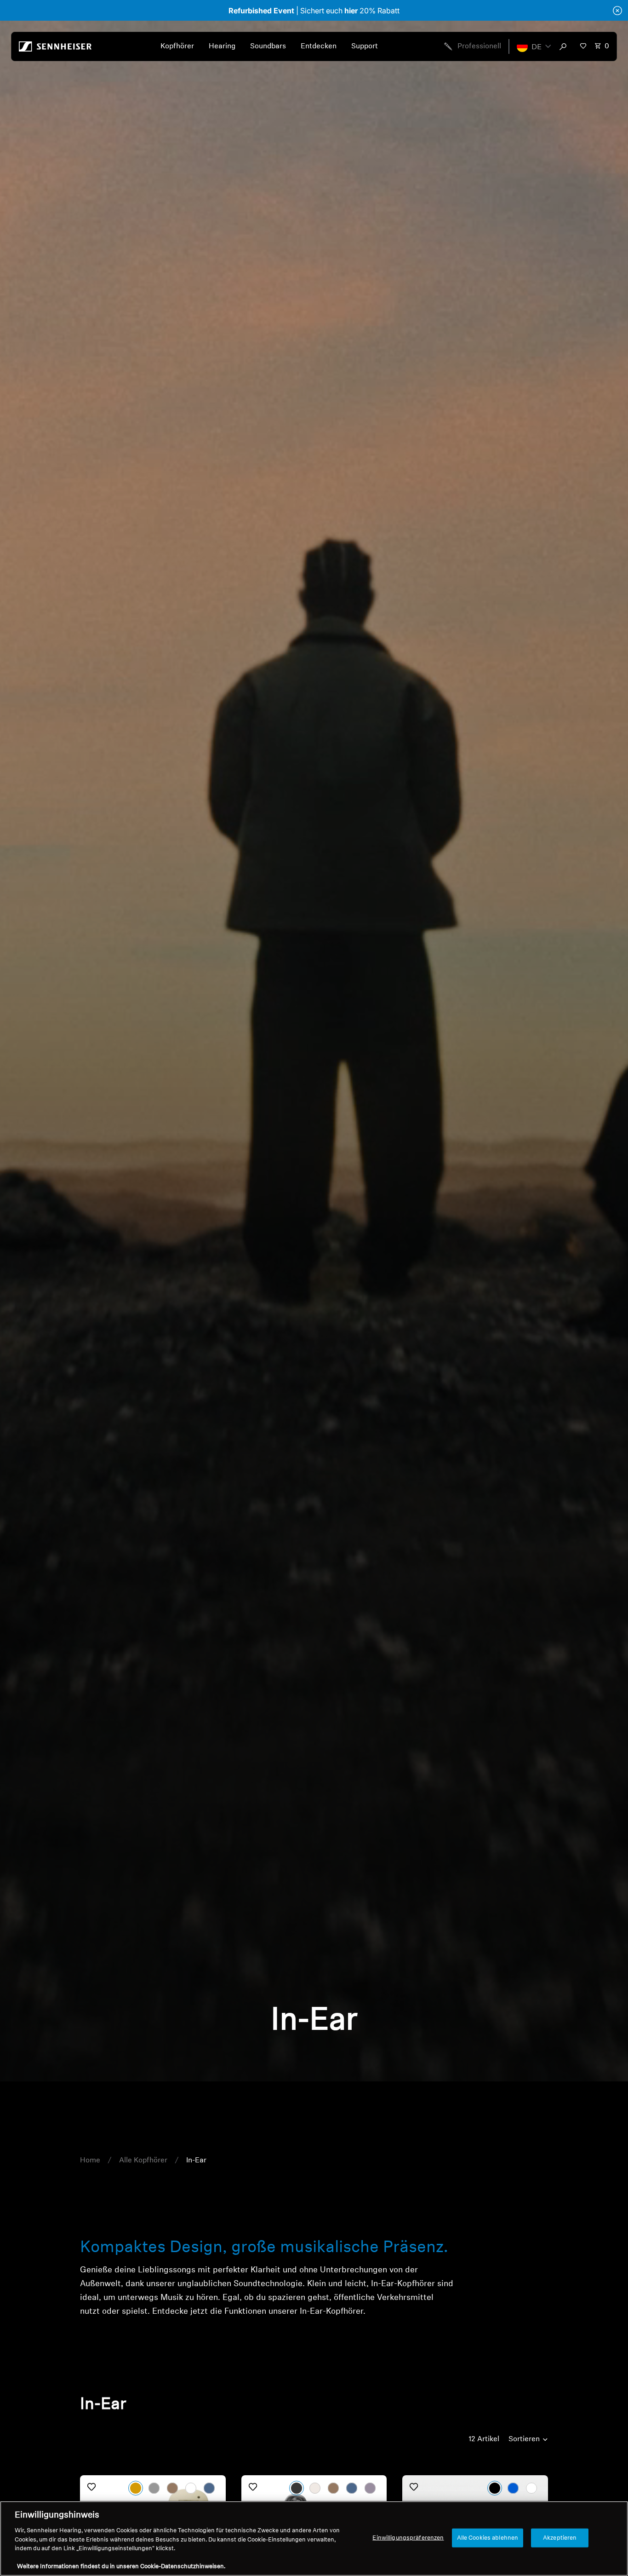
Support (365, 46)
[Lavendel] (370, 2488)
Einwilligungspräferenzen (408, 2538)
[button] (534, 46)
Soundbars (268, 46)
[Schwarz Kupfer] (172, 2488)
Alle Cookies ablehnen (488, 2538)
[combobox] (565, 46)
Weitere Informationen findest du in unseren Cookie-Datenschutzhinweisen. (121, 2567)
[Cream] (315, 2488)
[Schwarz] (495, 2488)
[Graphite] (297, 2488)
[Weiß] (531, 2488)
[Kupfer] (333, 2488)
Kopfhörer (177, 46)
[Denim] (209, 2488)
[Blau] (513, 2488)
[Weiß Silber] (191, 2488)
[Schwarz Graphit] (154, 2488)
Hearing (222, 46)
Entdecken (319, 46)
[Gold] (136, 2488)
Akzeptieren (560, 2538)
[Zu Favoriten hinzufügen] (91, 2487)
